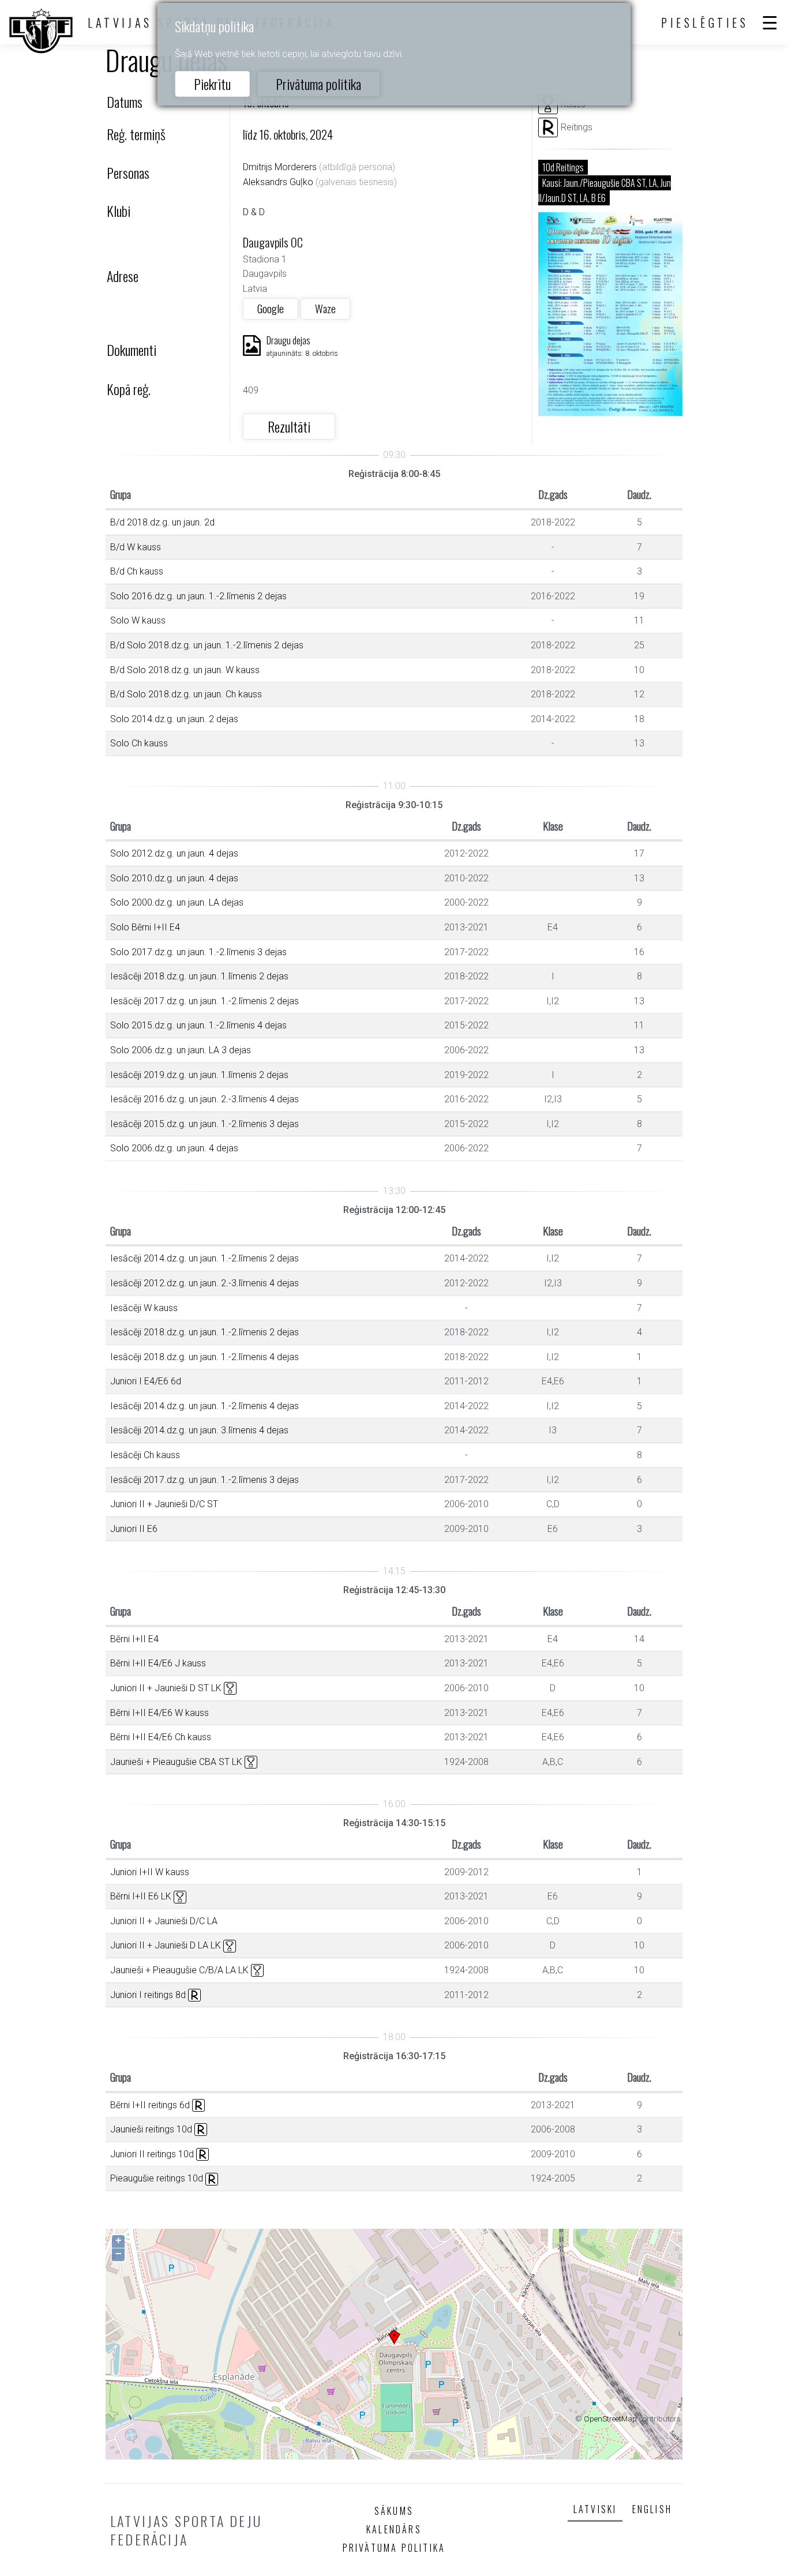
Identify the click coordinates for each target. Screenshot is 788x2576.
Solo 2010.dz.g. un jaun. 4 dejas (174, 878)
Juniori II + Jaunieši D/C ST (164, 1504)
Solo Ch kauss (139, 743)
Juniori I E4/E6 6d (146, 1381)
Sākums (394, 2511)
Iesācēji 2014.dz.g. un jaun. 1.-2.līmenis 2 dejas (204, 1258)
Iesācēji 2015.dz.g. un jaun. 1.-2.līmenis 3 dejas (204, 1124)
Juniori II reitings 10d (152, 2154)
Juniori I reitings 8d (148, 1995)
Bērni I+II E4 (134, 1639)
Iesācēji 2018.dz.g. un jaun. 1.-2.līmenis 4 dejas (204, 1357)
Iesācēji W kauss (144, 1308)
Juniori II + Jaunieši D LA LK (166, 1945)
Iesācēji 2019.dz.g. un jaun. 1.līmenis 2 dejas (199, 1075)
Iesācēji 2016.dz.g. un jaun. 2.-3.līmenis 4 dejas (204, 1099)
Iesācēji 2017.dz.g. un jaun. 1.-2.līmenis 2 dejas (204, 1001)
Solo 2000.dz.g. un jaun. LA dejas (177, 902)
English (652, 2509)
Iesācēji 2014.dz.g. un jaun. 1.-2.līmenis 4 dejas (204, 1406)
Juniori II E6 (134, 1529)
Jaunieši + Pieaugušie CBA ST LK (176, 1762)
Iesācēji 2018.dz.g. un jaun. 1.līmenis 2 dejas (199, 976)
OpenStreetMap (610, 2419)
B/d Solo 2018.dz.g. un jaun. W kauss (185, 670)
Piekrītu (212, 84)
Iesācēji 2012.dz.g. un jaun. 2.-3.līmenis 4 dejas (204, 1283)
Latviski (595, 2509)
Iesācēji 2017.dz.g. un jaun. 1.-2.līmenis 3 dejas (204, 1480)
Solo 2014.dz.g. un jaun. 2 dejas (174, 719)
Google (271, 308)
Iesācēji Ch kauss (145, 1455)
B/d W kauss (136, 547)
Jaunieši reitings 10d (151, 2129)
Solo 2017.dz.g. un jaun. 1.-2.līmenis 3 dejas (198, 952)
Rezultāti (289, 426)
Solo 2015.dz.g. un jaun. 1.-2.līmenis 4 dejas (198, 1025)
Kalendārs (394, 2529)
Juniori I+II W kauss (150, 1872)
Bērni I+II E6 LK (141, 1896)
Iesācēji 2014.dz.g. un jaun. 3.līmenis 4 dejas (199, 1430)
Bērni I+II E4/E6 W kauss (160, 1713)
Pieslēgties (705, 22)
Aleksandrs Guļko (278, 182)
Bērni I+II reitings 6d (150, 2105)
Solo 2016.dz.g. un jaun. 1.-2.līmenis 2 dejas (198, 596)
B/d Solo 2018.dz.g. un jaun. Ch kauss (186, 694)
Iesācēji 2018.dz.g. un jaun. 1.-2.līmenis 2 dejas (204, 1332)
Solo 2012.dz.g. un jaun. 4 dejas (174, 853)
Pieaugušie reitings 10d (157, 2178)
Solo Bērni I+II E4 (145, 927)
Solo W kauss (138, 620)
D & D (254, 212)
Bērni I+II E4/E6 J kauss (158, 1663)
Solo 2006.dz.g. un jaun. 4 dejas (174, 1148)
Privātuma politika (318, 84)
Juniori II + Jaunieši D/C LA (164, 1921)
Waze (325, 308)
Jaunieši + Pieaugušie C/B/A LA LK (179, 1970)
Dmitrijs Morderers (280, 167)
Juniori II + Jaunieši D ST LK (166, 1688)
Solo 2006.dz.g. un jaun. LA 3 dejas (181, 1050)
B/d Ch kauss (137, 571)
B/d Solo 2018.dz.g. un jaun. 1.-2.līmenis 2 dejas (207, 645)
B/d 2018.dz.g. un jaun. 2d (162, 522)
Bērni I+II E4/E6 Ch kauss (161, 1737)
